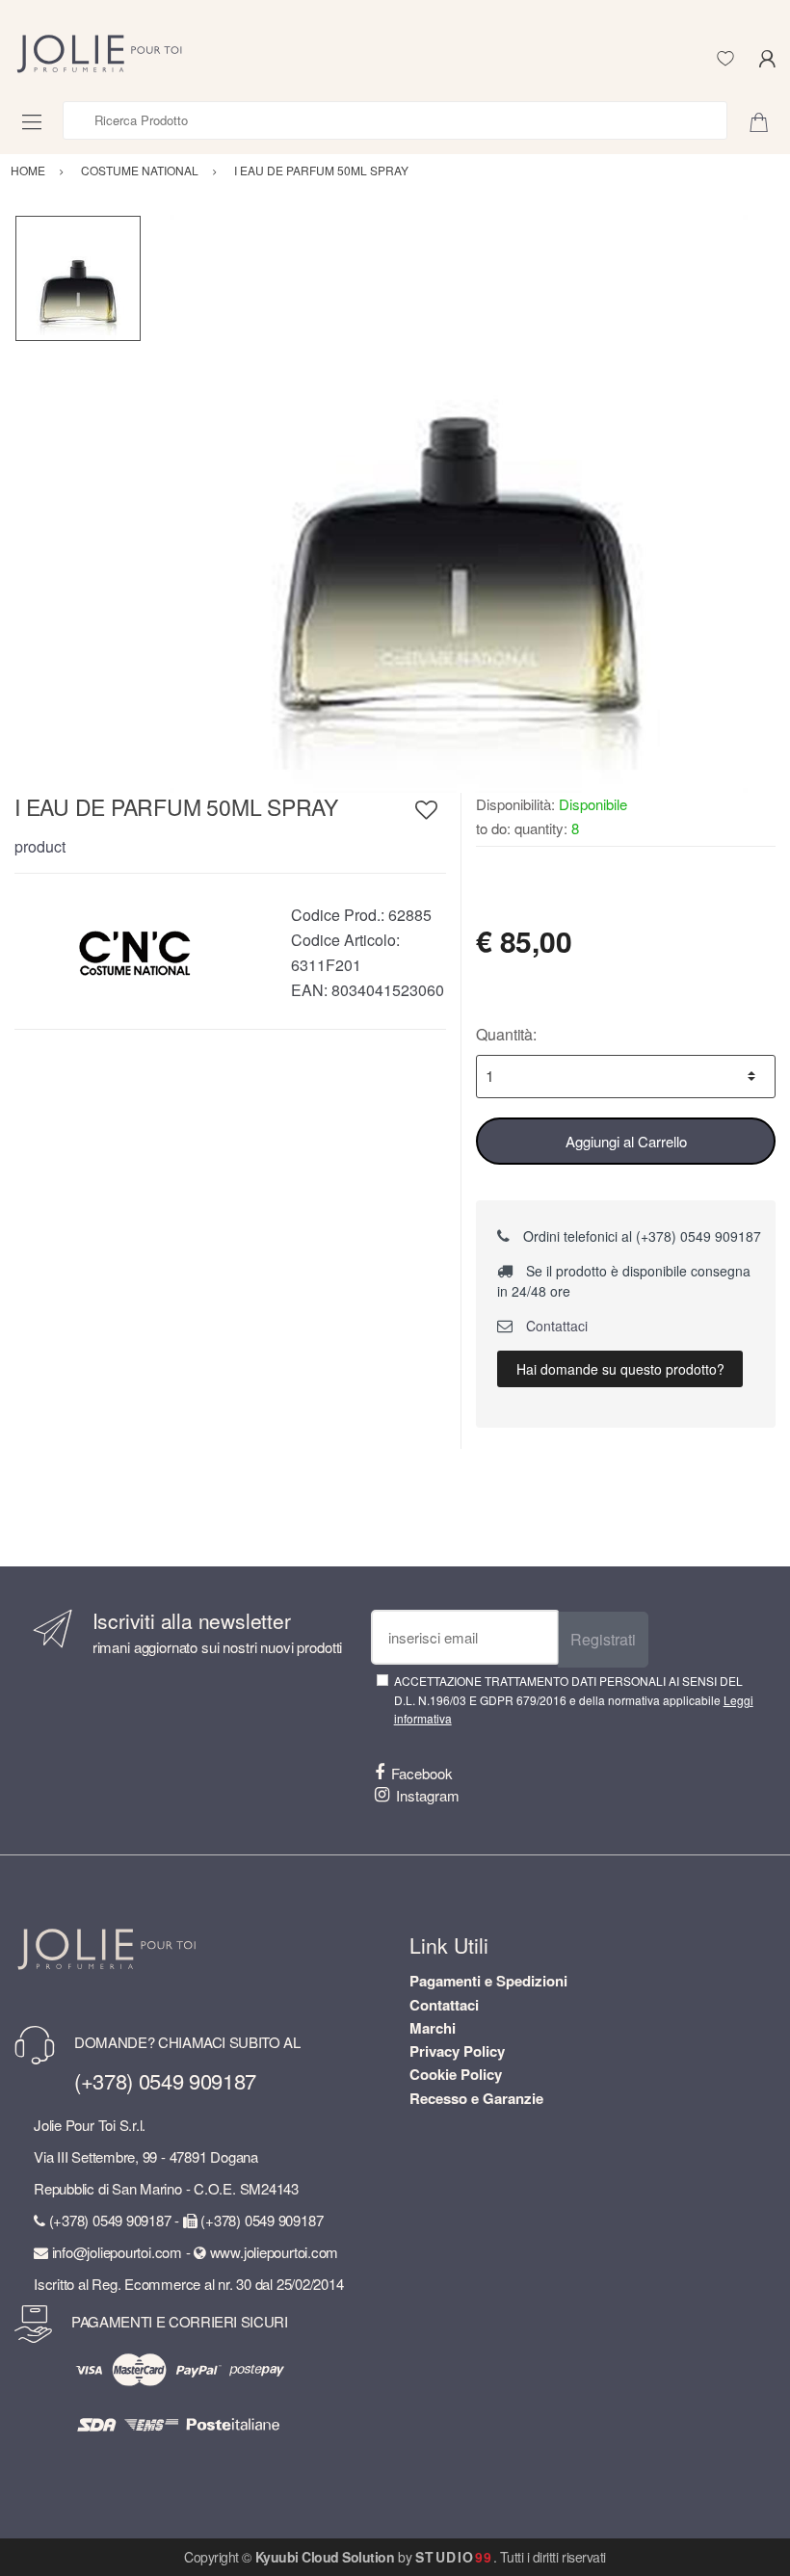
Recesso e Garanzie (476, 2098)
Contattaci (555, 1326)
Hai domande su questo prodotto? (620, 1369)
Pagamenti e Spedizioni (488, 1981)
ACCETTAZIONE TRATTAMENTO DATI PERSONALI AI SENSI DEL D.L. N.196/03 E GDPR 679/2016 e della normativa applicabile (574, 1699)
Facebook (422, 1773)
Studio (454, 2557)
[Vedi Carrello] (766, 120)
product (40, 846)
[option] (459, 504)
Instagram (428, 1795)
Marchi (433, 2028)
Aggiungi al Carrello (626, 1141)
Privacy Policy (457, 2051)
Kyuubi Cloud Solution (325, 2557)
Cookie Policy (456, 2074)
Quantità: (506, 1034)
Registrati (603, 1639)
